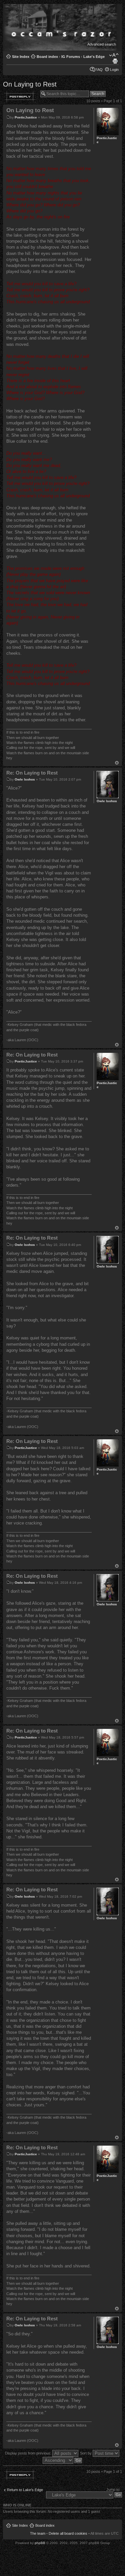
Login (114, 70)
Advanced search (102, 44)
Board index (47, 57)
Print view (115, 61)
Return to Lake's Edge (25, 2490)
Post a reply (20, 97)
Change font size (114, 55)
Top (117, 763)
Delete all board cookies (68, 2533)
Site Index (21, 57)
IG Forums (71, 57)
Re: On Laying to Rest (32, 773)
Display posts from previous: (29, 2453)
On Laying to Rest (30, 84)
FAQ (99, 70)
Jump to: (113, 2489)
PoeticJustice (26, 117)
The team (38, 2533)
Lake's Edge (94, 57)
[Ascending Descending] (63, 2460)
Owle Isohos (25, 779)
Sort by (86, 2453)
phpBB (40, 2543)
